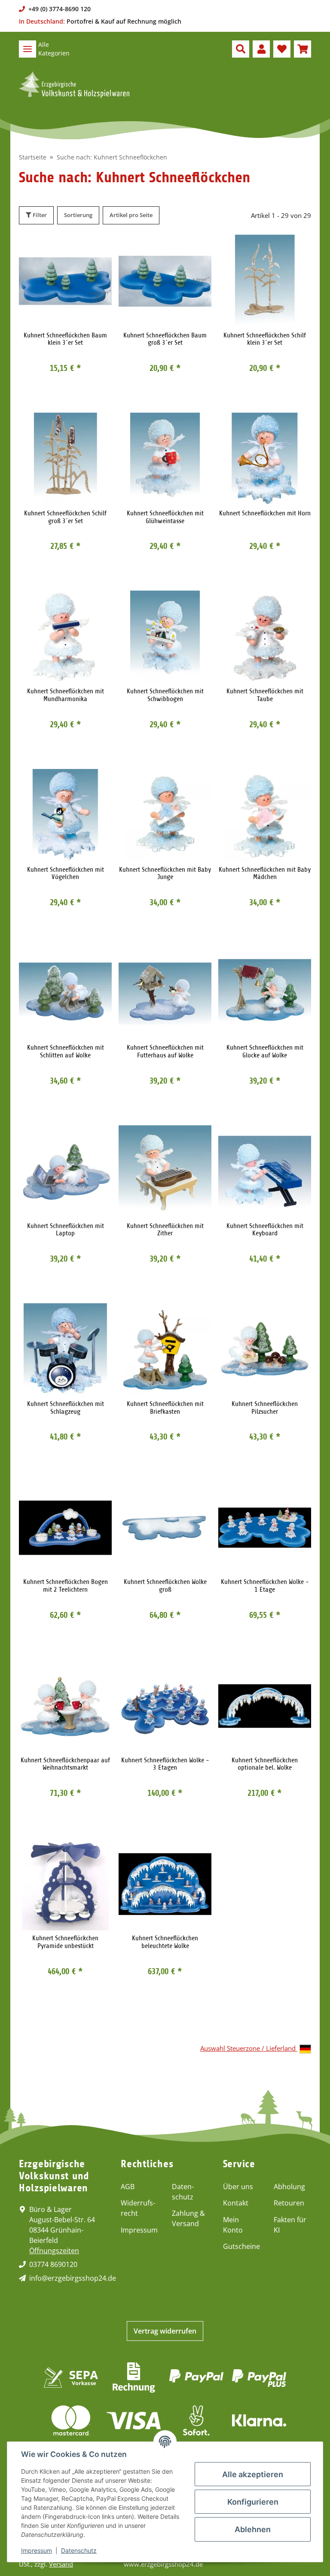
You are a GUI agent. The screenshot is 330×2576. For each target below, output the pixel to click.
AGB (128, 2187)
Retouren (289, 2203)
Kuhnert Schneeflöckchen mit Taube (265, 695)
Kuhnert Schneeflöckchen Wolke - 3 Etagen (165, 1764)
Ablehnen (253, 2529)
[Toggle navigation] (27, 49)
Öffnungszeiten (54, 2251)
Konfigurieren (253, 2502)
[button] (241, 49)
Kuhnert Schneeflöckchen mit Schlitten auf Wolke (66, 1052)
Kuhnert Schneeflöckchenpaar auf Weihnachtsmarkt (65, 1764)
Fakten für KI (290, 2225)
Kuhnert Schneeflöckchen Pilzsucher (265, 1408)
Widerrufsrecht (138, 2208)
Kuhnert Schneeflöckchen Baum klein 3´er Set (65, 339)
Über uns (238, 2187)
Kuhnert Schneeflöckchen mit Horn (265, 513)
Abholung (289, 2187)
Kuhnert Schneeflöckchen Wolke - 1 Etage (265, 1586)
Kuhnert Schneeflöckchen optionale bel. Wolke (265, 1764)
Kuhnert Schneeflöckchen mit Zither (165, 1230)
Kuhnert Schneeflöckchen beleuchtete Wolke (165, 1942)
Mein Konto (233, 2225)
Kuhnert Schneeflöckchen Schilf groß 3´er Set (65, 517)
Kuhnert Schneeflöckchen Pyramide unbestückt (65, 1942)
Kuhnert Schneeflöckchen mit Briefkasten (165, 1408)
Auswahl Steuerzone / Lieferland (249, 2048)
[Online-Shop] (74, 85)
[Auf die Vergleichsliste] (75, 249)
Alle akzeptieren (253, 2474)
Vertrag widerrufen (165, 2331)
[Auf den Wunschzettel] (97, 249)
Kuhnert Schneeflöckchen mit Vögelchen (66, 874)
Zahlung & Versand (188, 2218)
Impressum (139, 2230)
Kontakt (236, 2203)
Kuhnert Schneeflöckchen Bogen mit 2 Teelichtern (66, 1586)
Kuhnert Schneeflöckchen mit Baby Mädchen (265, 874)
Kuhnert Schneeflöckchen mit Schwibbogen (165, 695)
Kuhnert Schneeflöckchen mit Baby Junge (165, 874)
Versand (61, 2564)
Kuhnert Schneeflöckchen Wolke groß (165, 1586)
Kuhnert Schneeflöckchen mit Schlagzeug (66, 1408)
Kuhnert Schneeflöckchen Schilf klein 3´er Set (265, 339)
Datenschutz (183, 2192)
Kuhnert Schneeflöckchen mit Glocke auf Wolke (265, 1052)
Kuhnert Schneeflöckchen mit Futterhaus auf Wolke (165, 1052)
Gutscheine (241, 2246)
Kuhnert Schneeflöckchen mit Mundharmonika (66, 695)
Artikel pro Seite (131, 215)
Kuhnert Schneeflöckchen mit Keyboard (265, 1230)
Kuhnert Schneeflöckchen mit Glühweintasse (165, 517)
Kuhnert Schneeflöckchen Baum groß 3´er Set (165, 339)
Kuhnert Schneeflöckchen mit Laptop (66, 1230)
